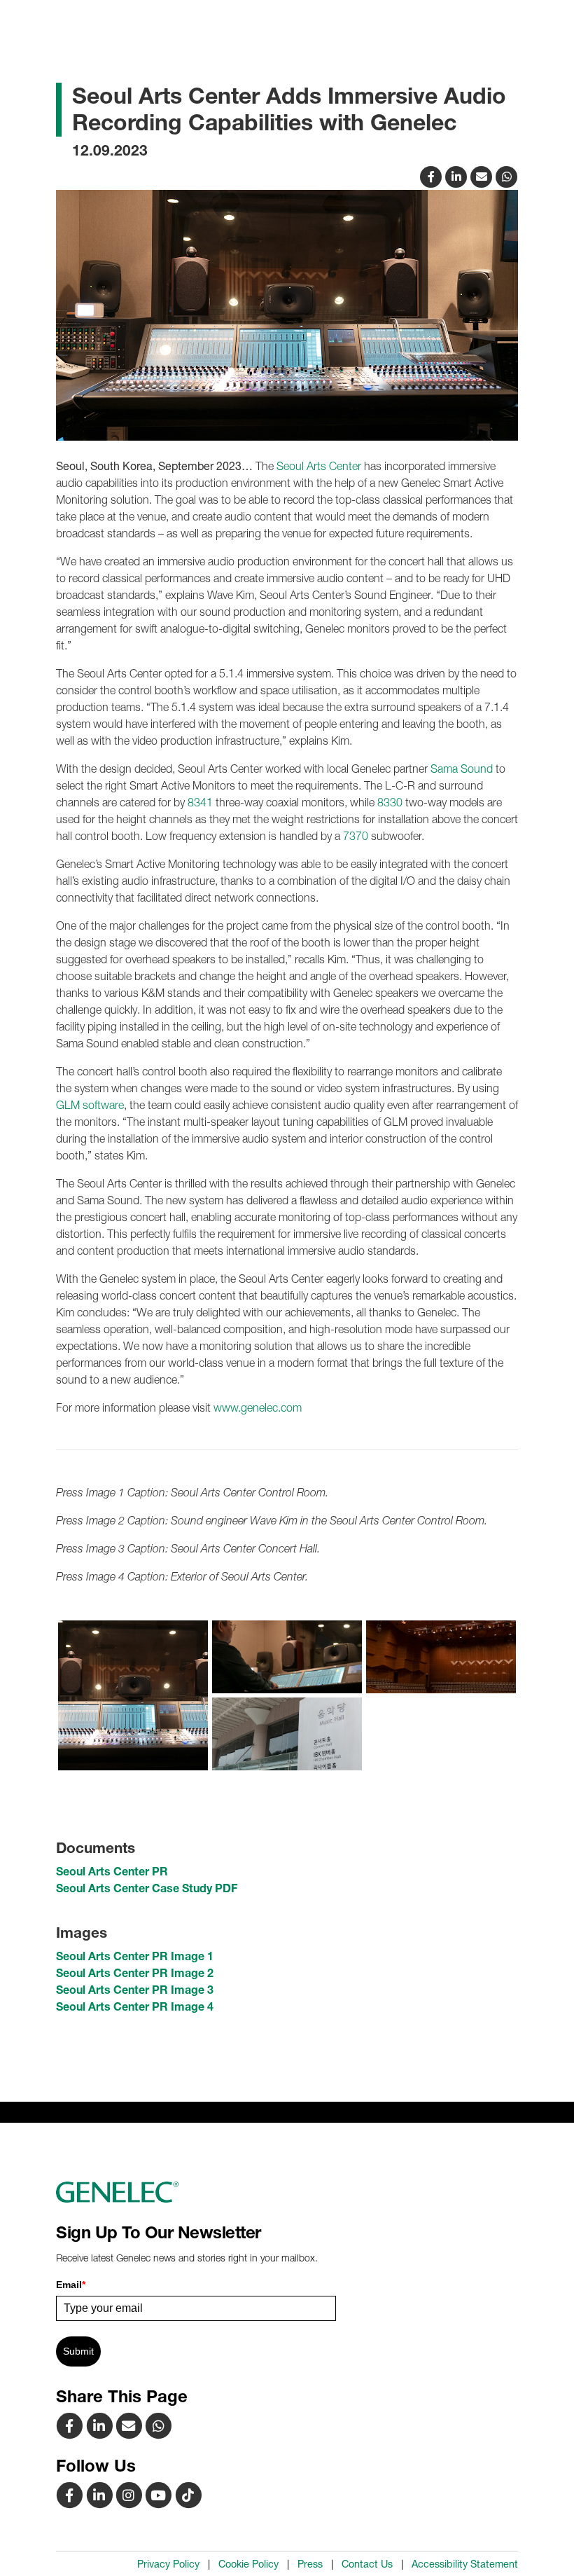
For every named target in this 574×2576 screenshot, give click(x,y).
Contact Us (367, 2564)
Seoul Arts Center (319, 466)
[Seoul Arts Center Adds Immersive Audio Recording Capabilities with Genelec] (483, 175)
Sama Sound (462, 769)
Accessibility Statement (465, 2564)
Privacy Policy (168, 2564)
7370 (356, 836)
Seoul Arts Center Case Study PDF (147, 1888)
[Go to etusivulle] (287, 2192)
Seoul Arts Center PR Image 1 (135, 1956)
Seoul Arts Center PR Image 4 (135, 2006)
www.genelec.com (258, 1407)
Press (310, 2564)
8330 (390, 802)
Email (71, 2285)
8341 (200, 802)
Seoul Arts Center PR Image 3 (135, 1990)
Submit (78, 2351)
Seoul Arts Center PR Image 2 (135, 1973)
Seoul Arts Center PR (112, 1871)
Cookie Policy (248, 2564)
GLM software (90, 1105)
